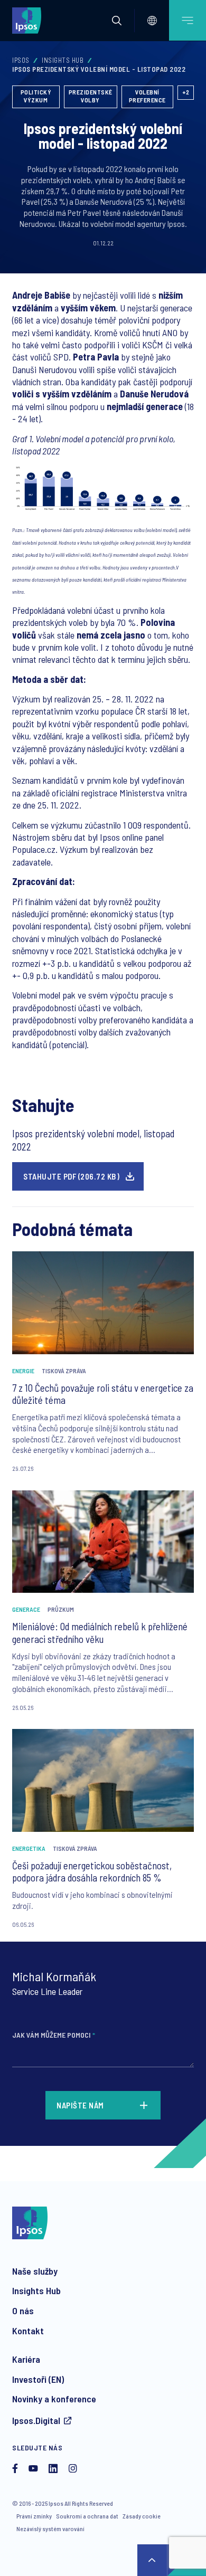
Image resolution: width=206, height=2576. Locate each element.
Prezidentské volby (91, 96)
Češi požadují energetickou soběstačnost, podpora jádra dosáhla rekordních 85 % (92, 1872)
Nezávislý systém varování (50, 2529)
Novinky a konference (54, 2399)
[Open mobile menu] (188, 20)
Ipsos (21, 60)
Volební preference (147, 96)
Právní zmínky (34, 2516)
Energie (23, 1371)
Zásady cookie (142, 2516)
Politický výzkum (36, 96)
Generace (26, 1609)
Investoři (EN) (38, 2379)
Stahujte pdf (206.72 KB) (71, 1176)
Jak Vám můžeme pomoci (54, 2035)
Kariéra (26, 2359)
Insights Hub (63, 60)
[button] (117, 21)
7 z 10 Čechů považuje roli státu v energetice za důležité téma (103, 1394)
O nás (23, 2311)
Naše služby (35, 2271)
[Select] (152, 21)
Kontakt (28, 2331)
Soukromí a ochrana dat (87, 2516)
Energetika (29, 1848)
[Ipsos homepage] (29, 20)
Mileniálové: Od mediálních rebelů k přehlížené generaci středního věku (100, 1633)
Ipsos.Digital (36, 2420)
